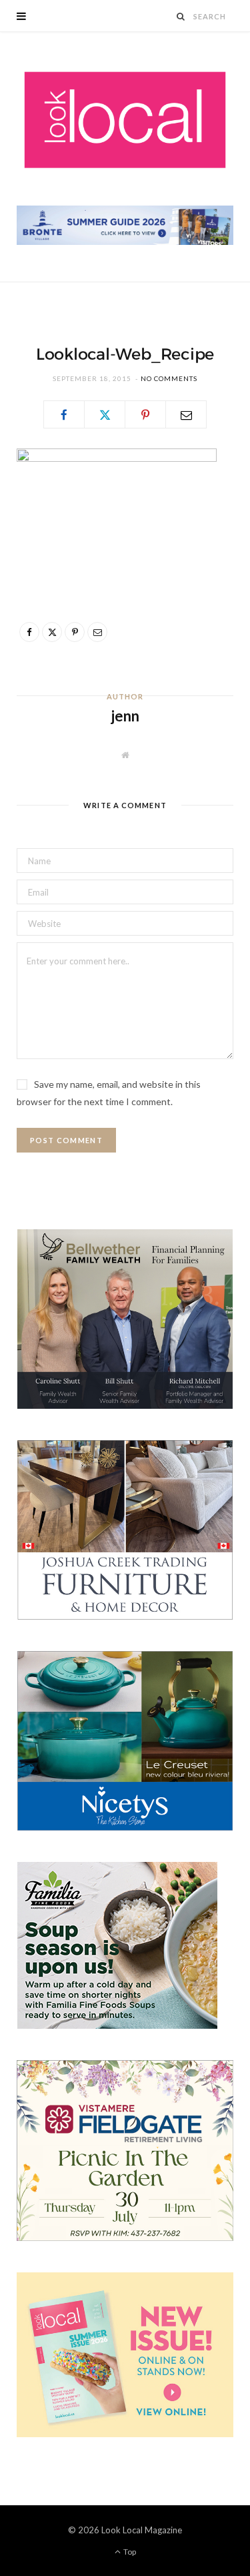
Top (129, 2552)
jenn (125, 716)
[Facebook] (64, 414)
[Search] (181, 16)
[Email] (186, 414)
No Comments (169, 378)
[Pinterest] (145, 414)
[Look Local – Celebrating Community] (125, 120)
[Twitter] (105, 414)
